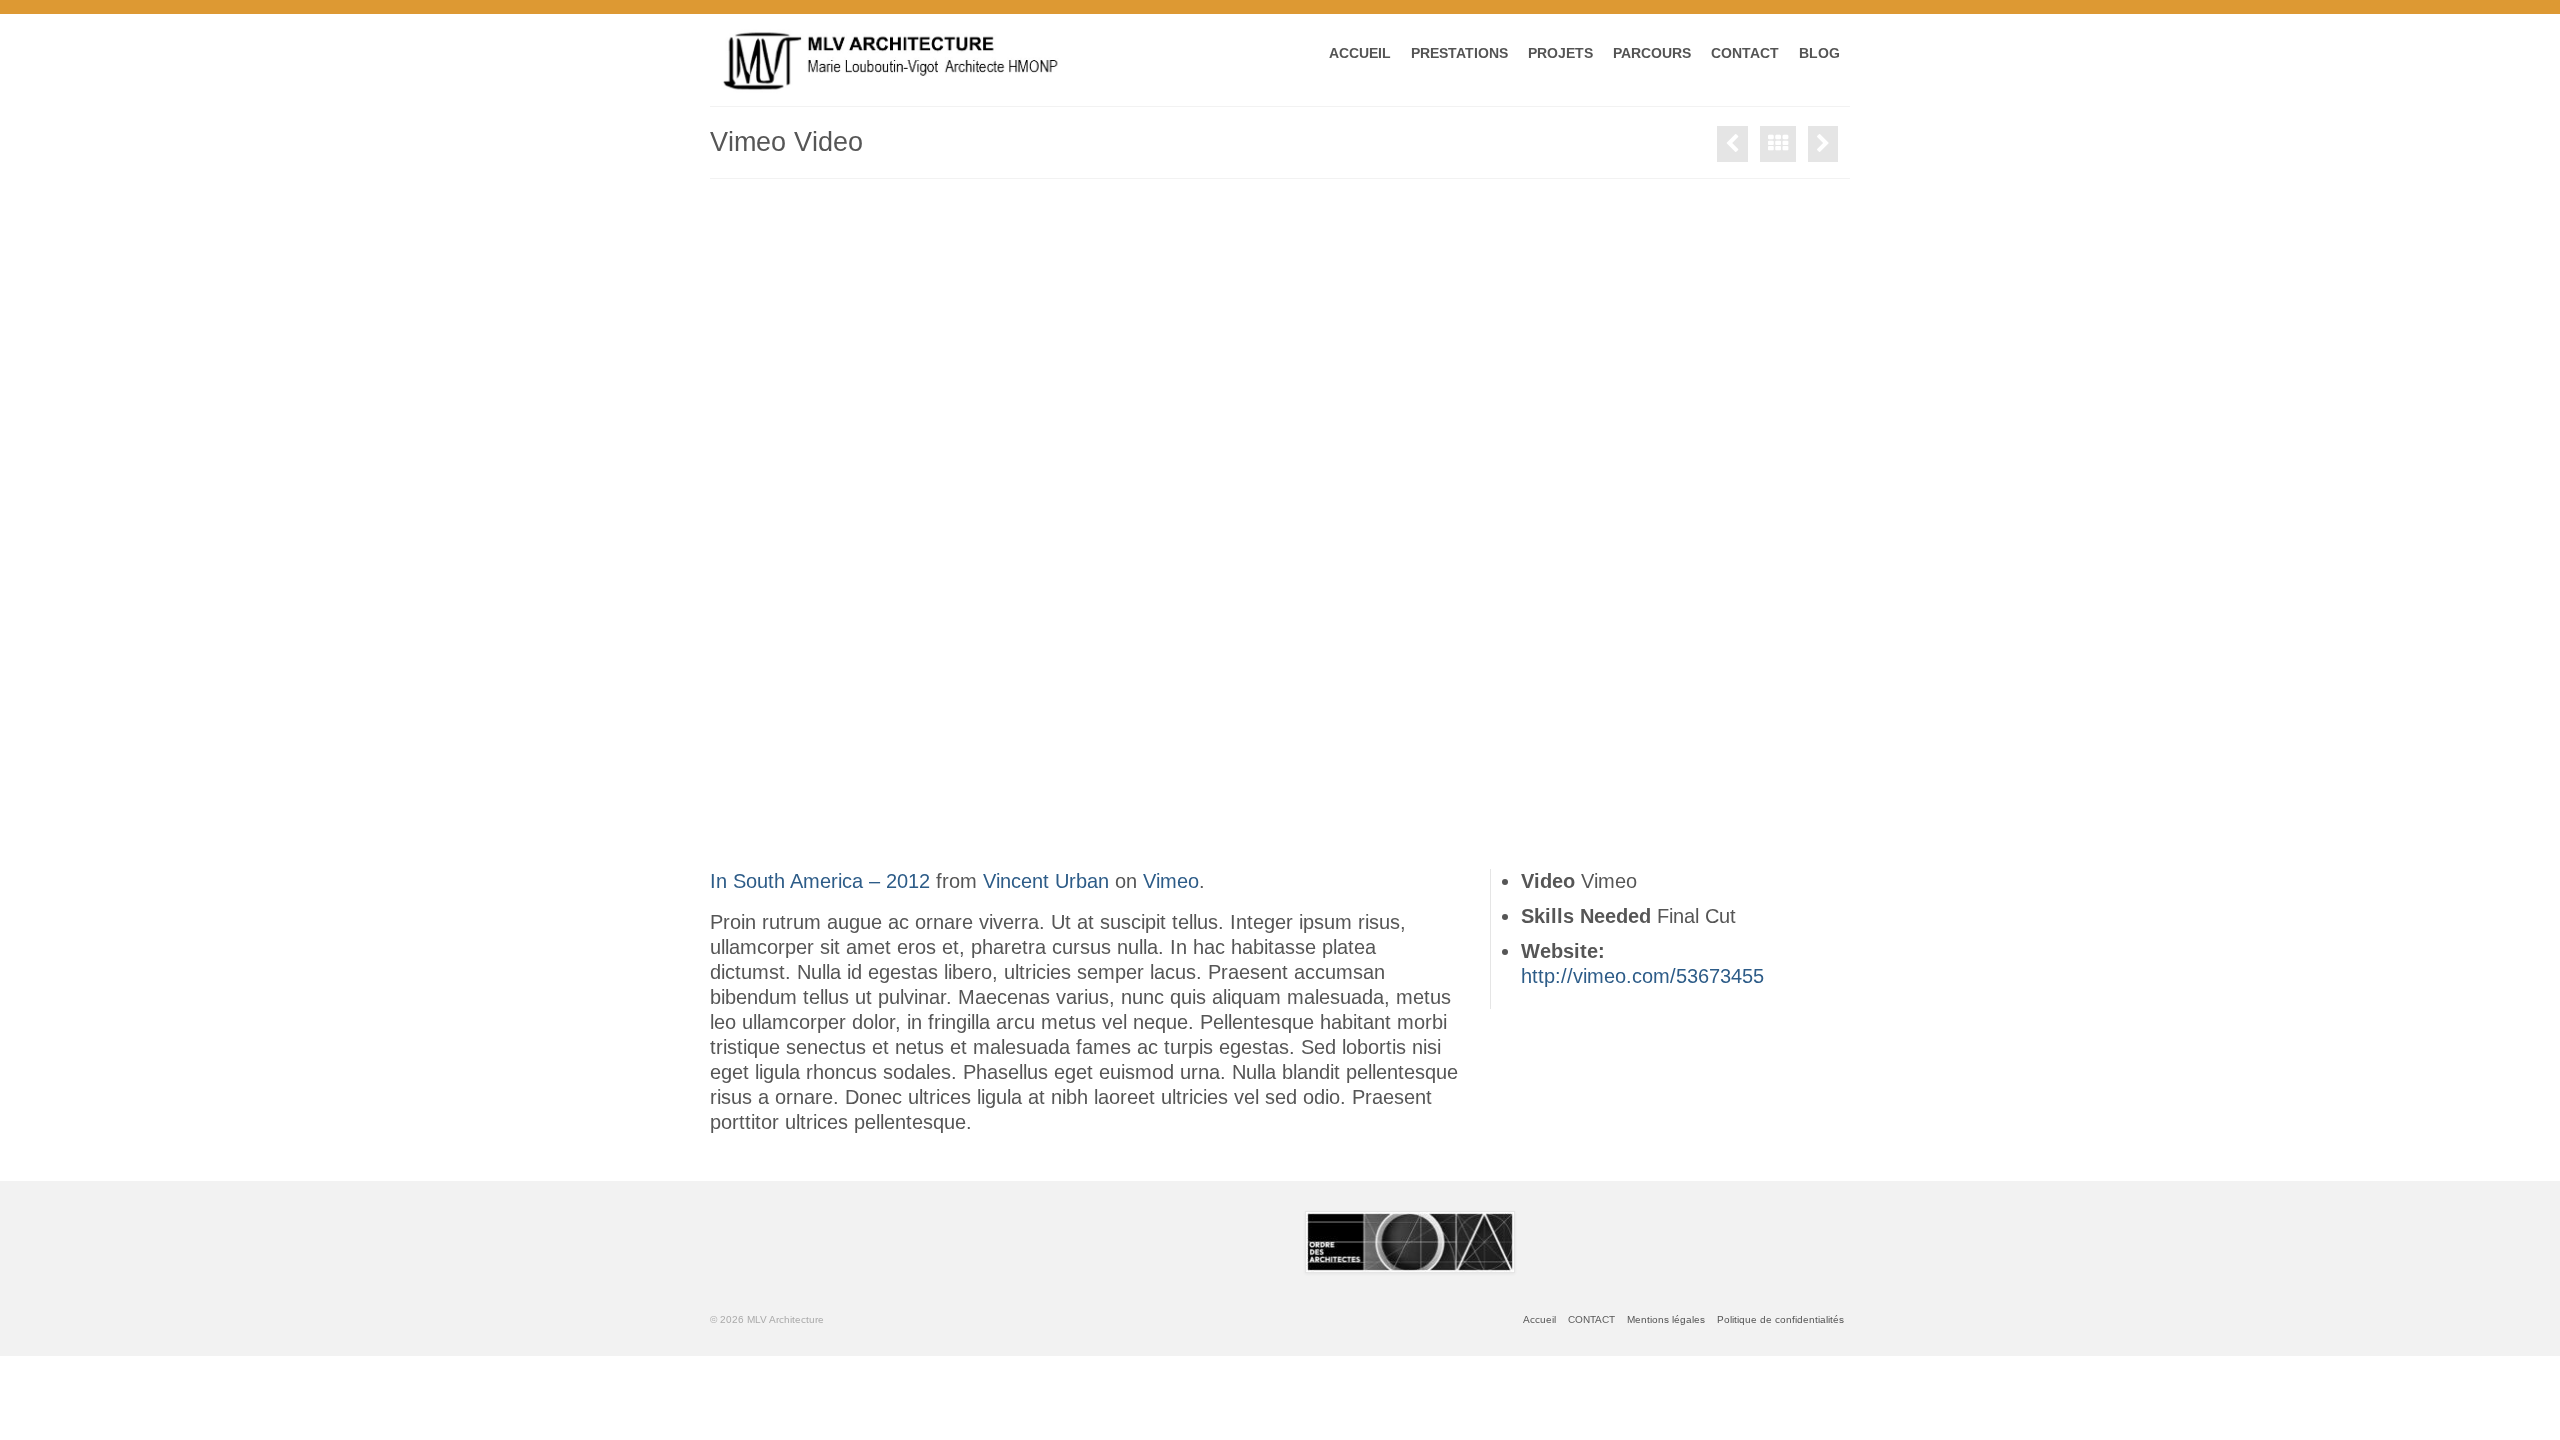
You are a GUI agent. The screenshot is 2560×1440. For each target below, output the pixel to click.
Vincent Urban (1046, 881)
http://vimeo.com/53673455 (1642, 976)
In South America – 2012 (820, 881)
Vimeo (1171, 881)
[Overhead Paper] (1732, 144)
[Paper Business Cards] (1823, 144)
